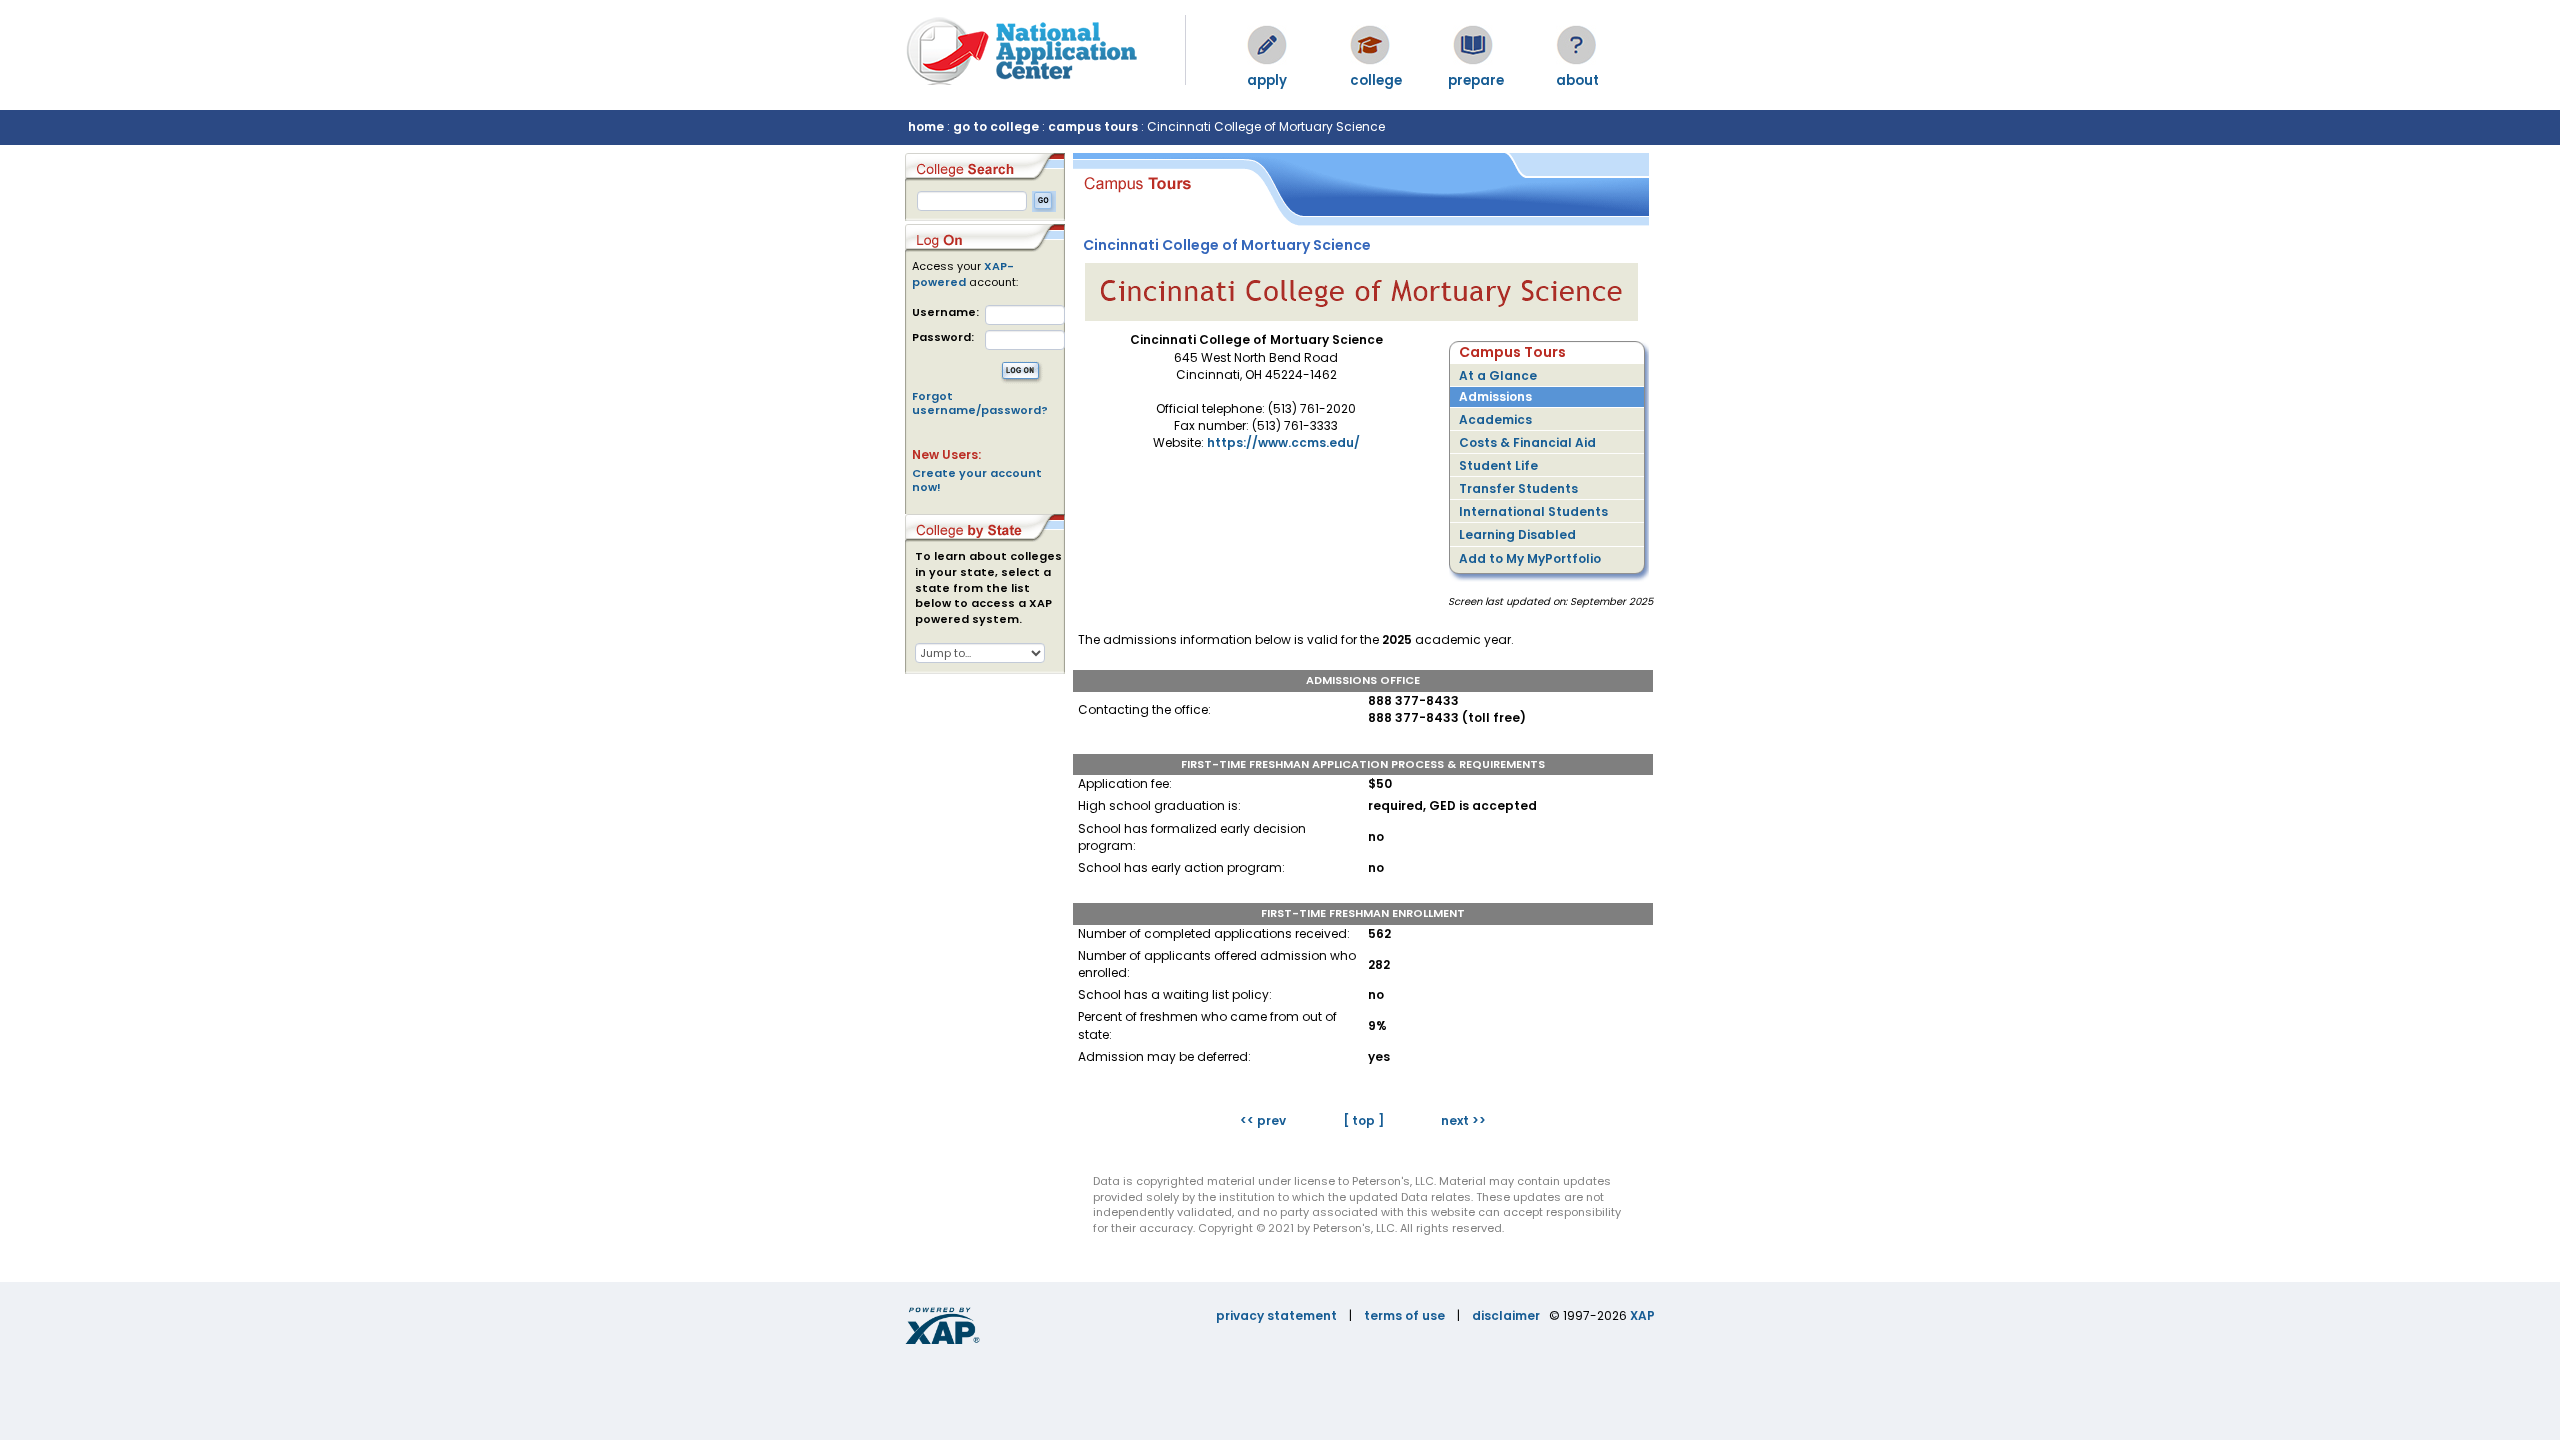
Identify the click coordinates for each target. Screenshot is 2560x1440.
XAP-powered (963, 274)
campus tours (1093, 126)
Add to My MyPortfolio (1530, 558)
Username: (945, 312)
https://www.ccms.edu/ (1283, 442)
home (926, 126)
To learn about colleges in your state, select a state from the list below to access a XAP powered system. (988, 588)
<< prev (1263, 1120)
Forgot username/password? (980, 403)
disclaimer (1506, 1315)
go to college (996, 126)
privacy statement (1276, 1315)
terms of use (1404, 1315)
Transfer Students (1518, 488)
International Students (1533, 511)
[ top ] (1363, 1120)
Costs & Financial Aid (1527, 442)
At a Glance (1498, 375)
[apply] (1267, 45)
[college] (1370, 45)
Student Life (1498, 465)
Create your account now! (977, 480)
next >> (1463, 1120)
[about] (1576, 45)
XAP (1642, 1315)
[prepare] (1473, 45)
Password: (943, 337)
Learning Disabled (1517, 534)
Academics (1495, 419)
